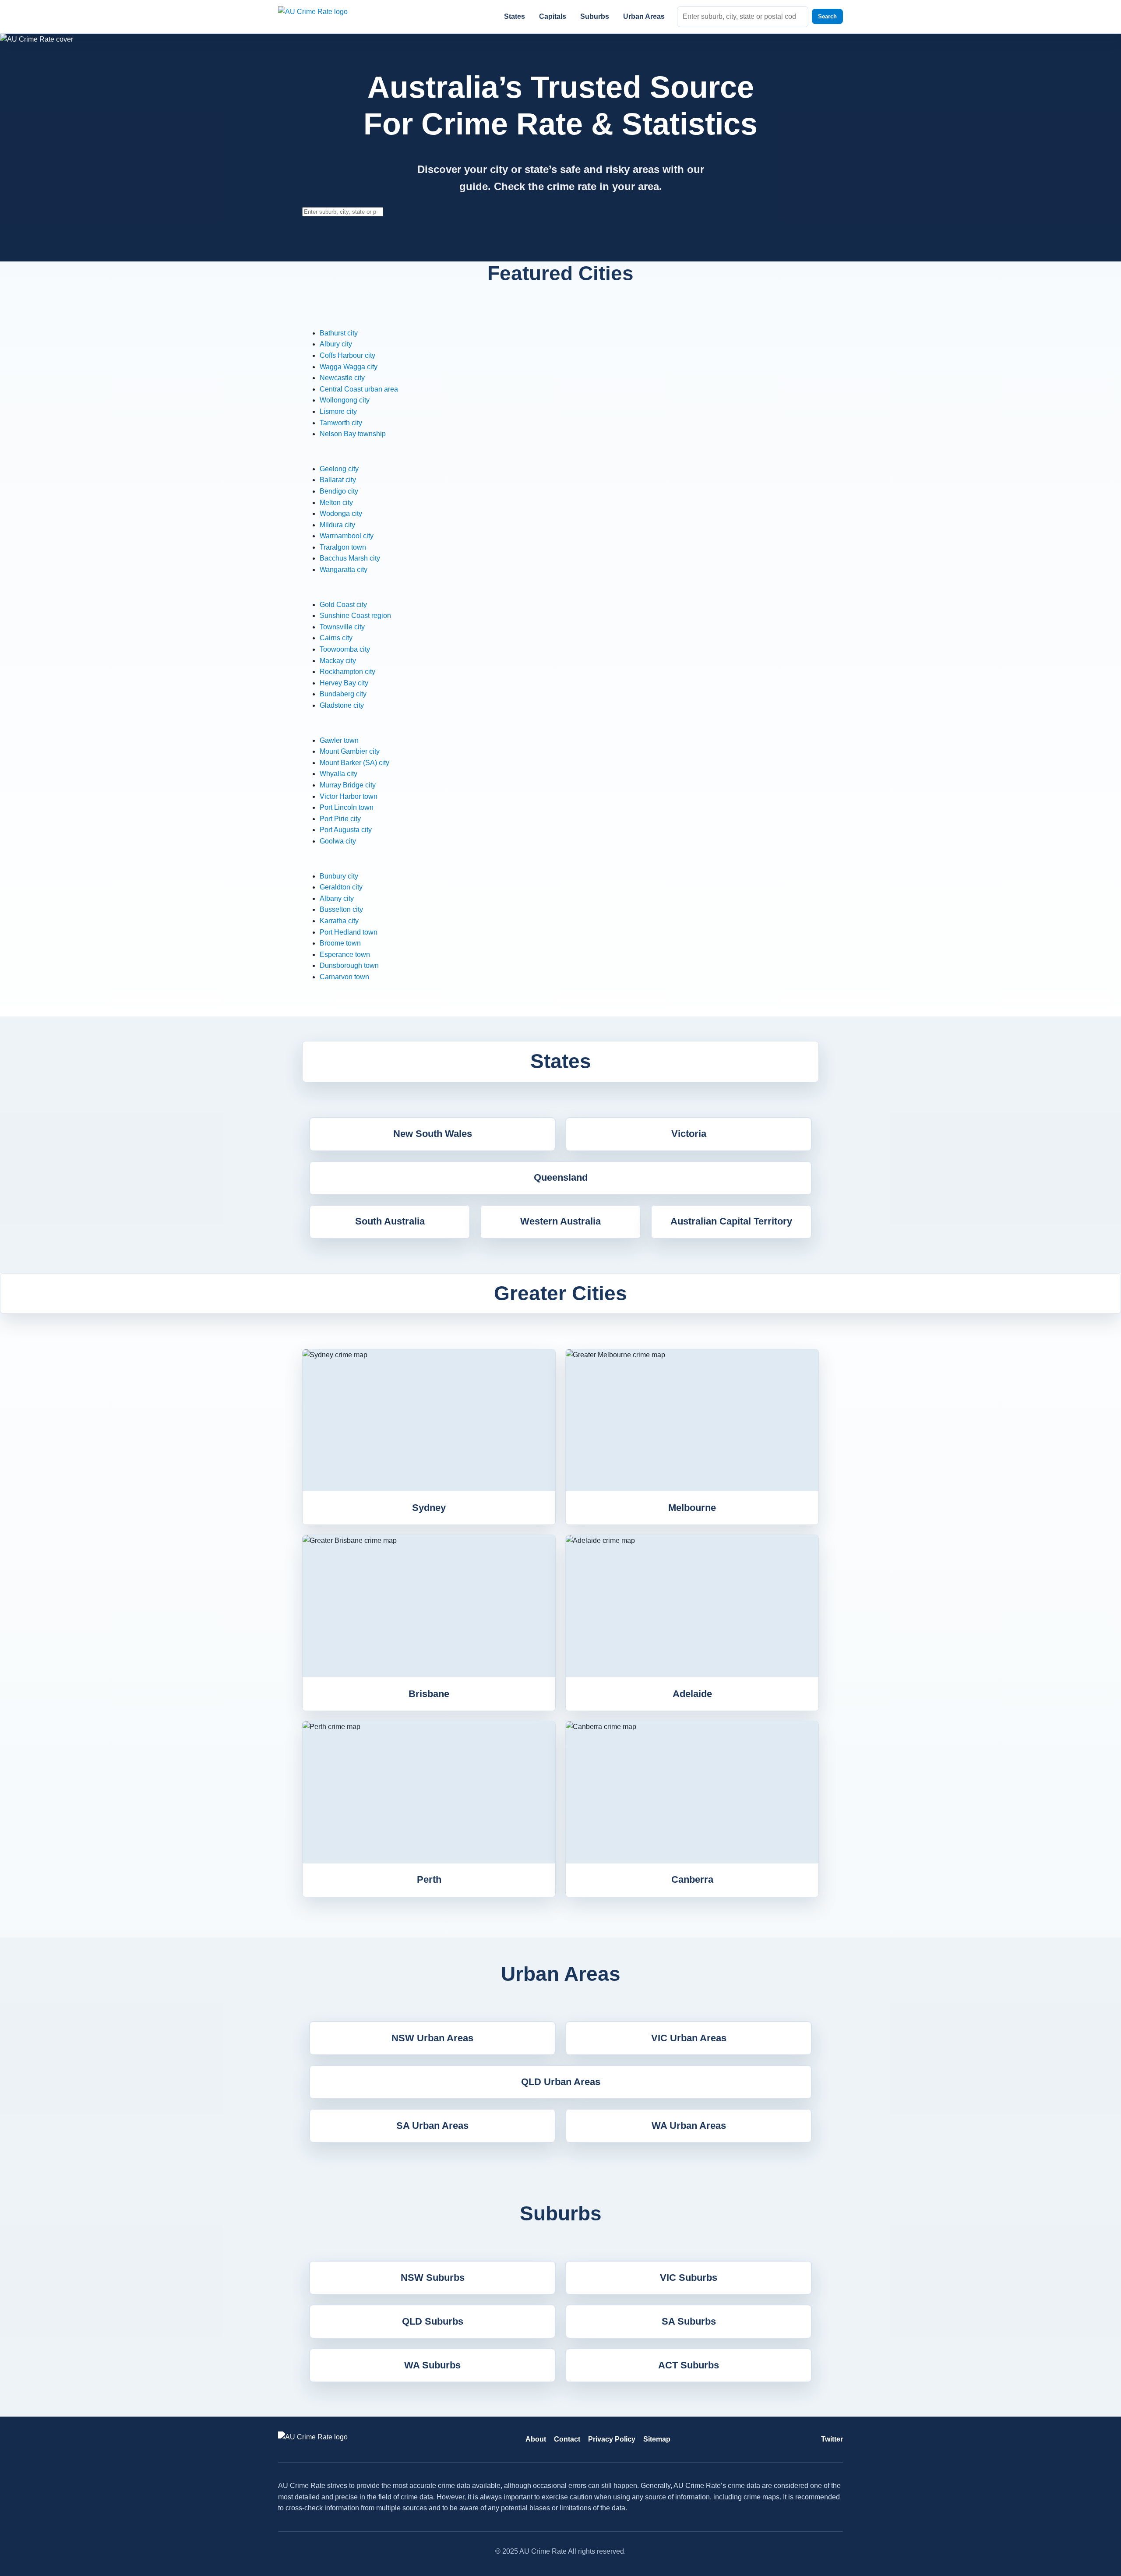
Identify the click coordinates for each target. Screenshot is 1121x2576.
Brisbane (429, 1694)
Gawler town (339, 740)
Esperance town (345, 955)
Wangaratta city (344, 570)
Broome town (340, 943)
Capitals (553, 16)
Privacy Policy (612, 2439)
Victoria (689, 1134)
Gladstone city (342, 705)
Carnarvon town (344, 977)
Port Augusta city (346, 830)
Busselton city (341, 909)
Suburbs (595, 16)
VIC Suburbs (689, 2278)
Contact (567, 2439)
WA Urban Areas (689, 2126)
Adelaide (692, 1694)
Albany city (337, 898)
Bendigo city (339, 491)
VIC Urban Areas (689, 2038)
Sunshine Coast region (355, 616)
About (536, 2439)
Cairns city (336, 638)
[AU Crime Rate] (324, 16)
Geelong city (339, 469)
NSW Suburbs (433, 2278)
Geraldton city (341, 887)
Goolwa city (338, 841)
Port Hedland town (349, 932)
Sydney (429, 1508)
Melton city (336, 503)
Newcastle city (342, 378)
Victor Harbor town (349, 796)
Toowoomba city (345, 649)
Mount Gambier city (350, 751)
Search (827, 16)
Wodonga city (341, 513)
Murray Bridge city (348, 785)
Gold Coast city (343, 605)
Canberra (692, 1879)
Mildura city (337, 525)
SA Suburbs (689, 2321)
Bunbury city (339, 876)
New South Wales (433, 1134)
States (515, 16)
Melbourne (692, 1508)
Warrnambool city (347, 536)
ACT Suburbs (689, 2365)
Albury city (336, 344)
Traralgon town (343, 547)
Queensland (561, 1177)
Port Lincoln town (347, 807)
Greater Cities (560, 1293)
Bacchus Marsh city (350, 558)
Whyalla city (338, 774)
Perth (429, 1879)
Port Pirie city (340, 819)
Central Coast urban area (359, 389)
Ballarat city (338, 480)
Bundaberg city (343, 694)
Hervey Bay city (344, 683)
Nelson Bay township (353, 434)
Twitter (832, 2439)
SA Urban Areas (432, 2126)
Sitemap (657, 2439)
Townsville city (342, 627)
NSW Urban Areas (432, 2038)
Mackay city (338, 661)
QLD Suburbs (433, 2321)
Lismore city (338, 411)
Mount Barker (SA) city (354, 763)
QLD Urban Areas (561, 2082)
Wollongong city (345, 400)
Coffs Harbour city (347, 355)
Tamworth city (341, 423)
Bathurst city (339, 333)
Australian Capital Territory (731, 1221)
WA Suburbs (432, 2365)
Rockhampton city (347, 672)
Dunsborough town (349, 965)
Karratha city (339, 921)
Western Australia (560, 1221)
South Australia (390, 1221)
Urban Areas (644, 16)
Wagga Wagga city (349, 367)
